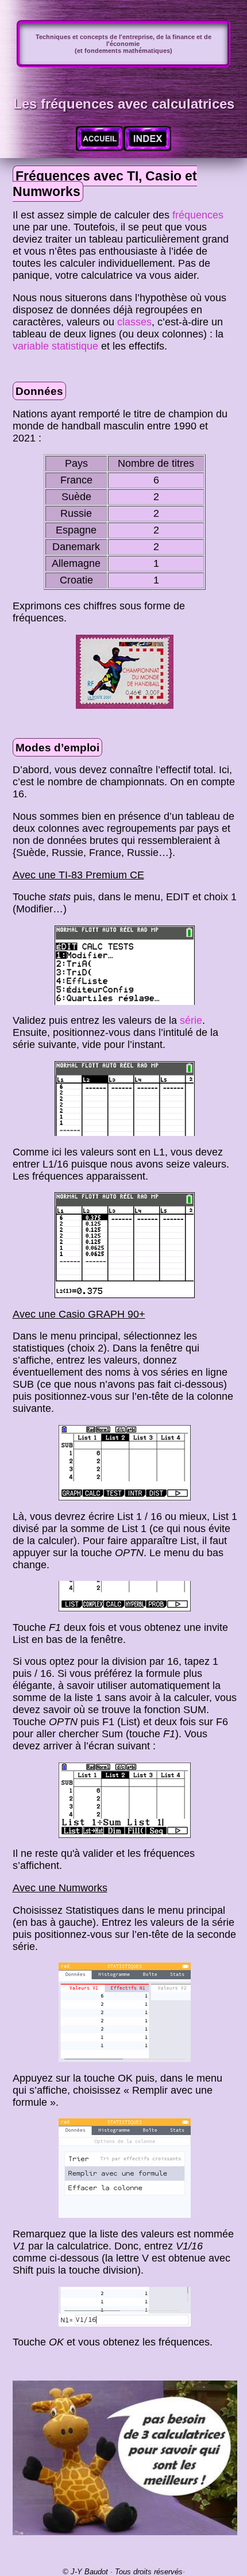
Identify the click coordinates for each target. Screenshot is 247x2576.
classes (134, 322)
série (191, 1020)
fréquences (198, 215)
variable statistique (55, 346)
